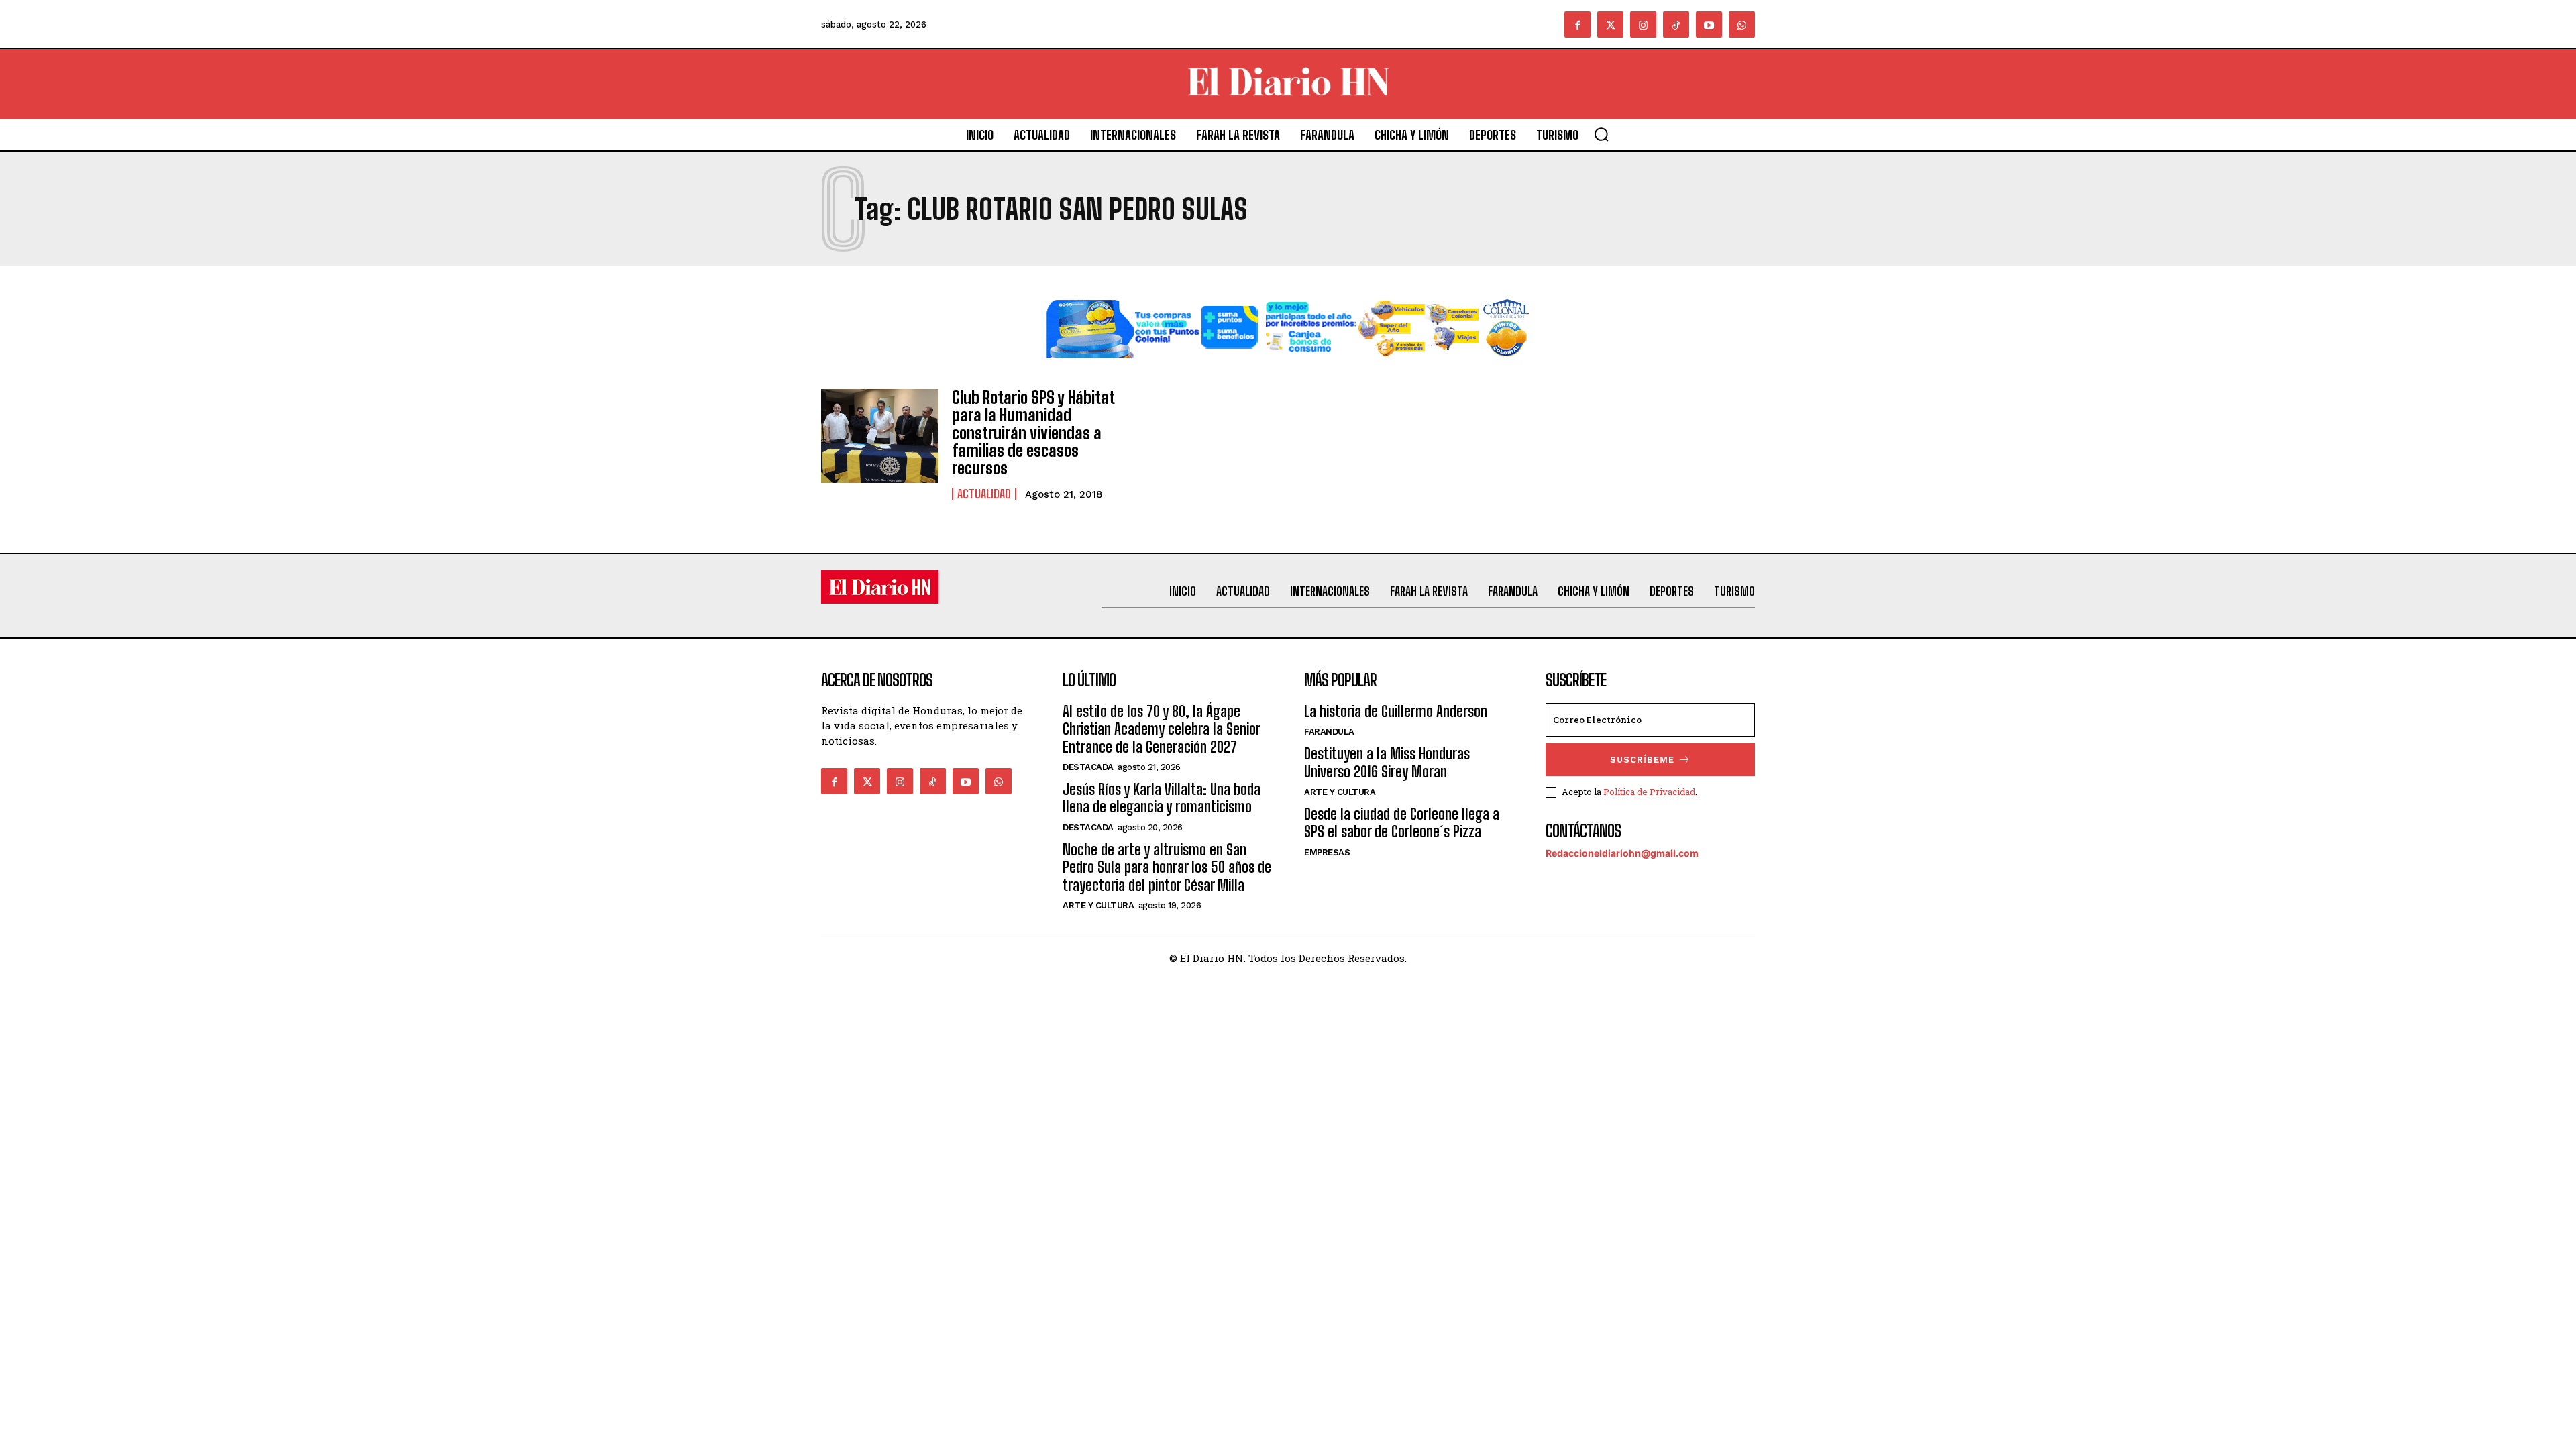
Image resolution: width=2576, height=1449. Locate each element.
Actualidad (984, 494)
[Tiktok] (1676, 24)
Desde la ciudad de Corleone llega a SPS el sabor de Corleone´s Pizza (1402, 823)
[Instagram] (1643, 24)
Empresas (1327, 852)
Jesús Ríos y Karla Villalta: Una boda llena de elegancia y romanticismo (1162, 798)
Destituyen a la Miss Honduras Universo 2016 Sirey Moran (1387, 762)
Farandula (1329, 732)
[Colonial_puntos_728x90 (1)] (1288, 368)
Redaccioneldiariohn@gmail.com (1622, 853)
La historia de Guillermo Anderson (1396, 711)
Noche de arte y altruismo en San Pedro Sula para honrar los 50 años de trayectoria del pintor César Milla (1167, 867)
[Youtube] (1709, 24)
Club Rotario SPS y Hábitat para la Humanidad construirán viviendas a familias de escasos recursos (1033, 433)
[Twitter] (1610, 24)
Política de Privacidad (1649, 792)
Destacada (1088, 767)
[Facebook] (1577, 24)
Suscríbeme (1642, 760)
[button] (1601, 134)
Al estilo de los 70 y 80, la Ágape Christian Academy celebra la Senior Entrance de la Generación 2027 (1161, 729)
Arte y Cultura (1098, 905)
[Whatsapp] (1742, 24)
